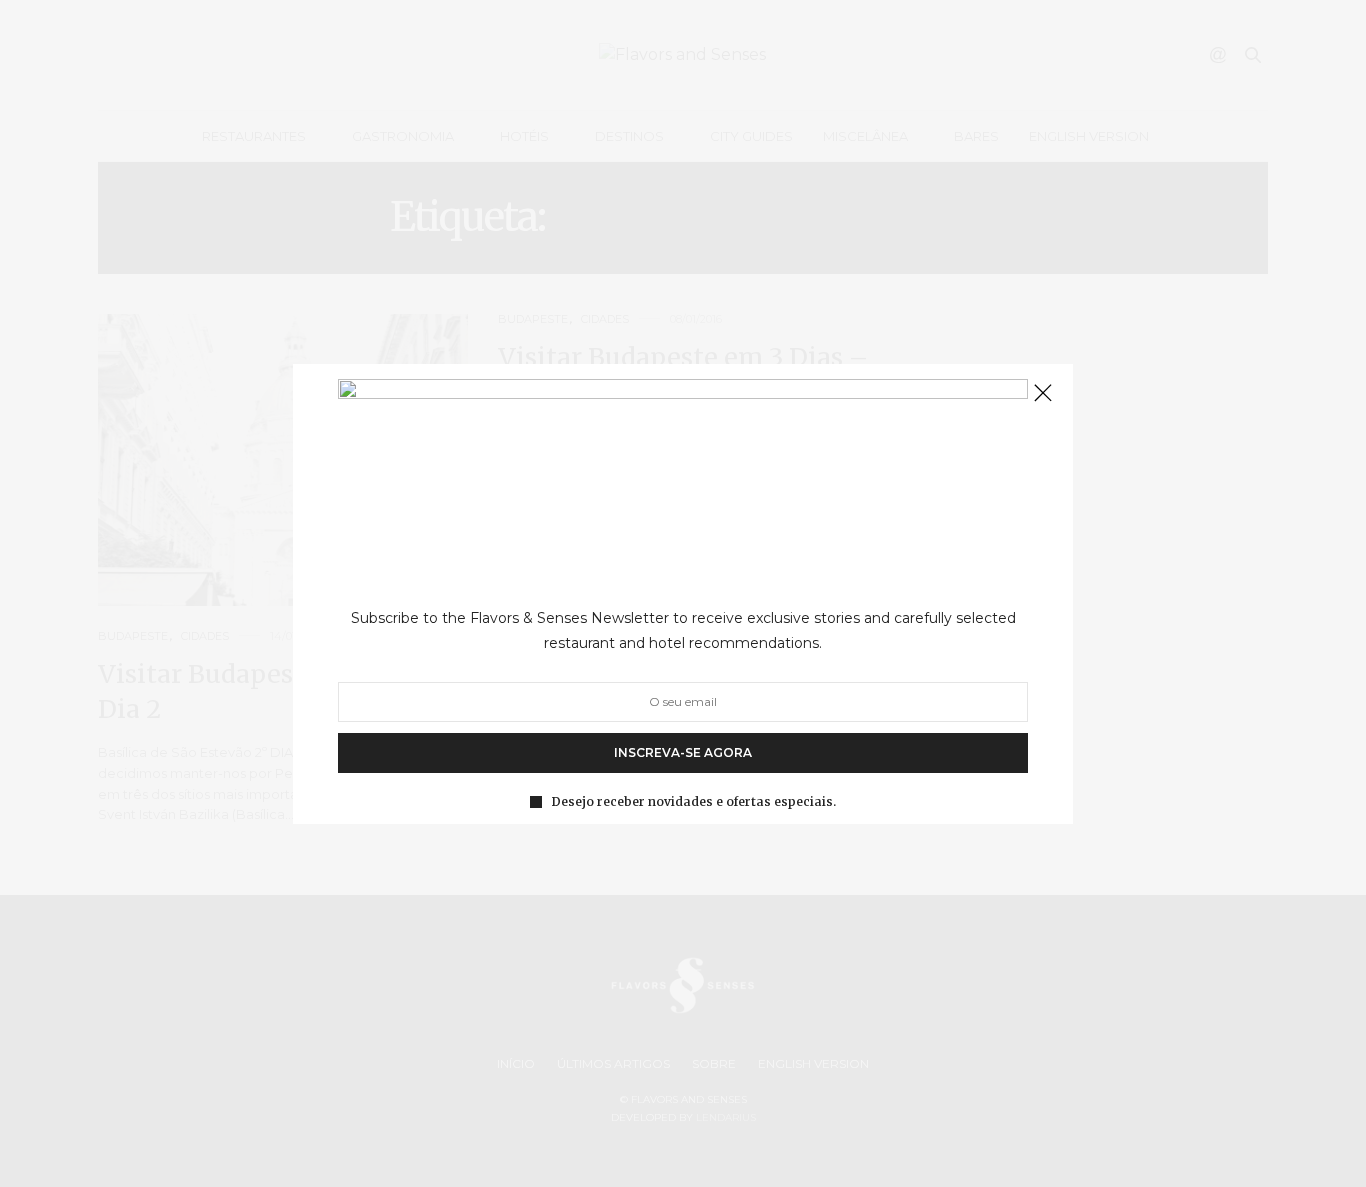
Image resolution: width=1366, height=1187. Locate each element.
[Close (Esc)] (1043, 394)
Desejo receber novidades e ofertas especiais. (694, 801)
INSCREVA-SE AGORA (683, 751)
